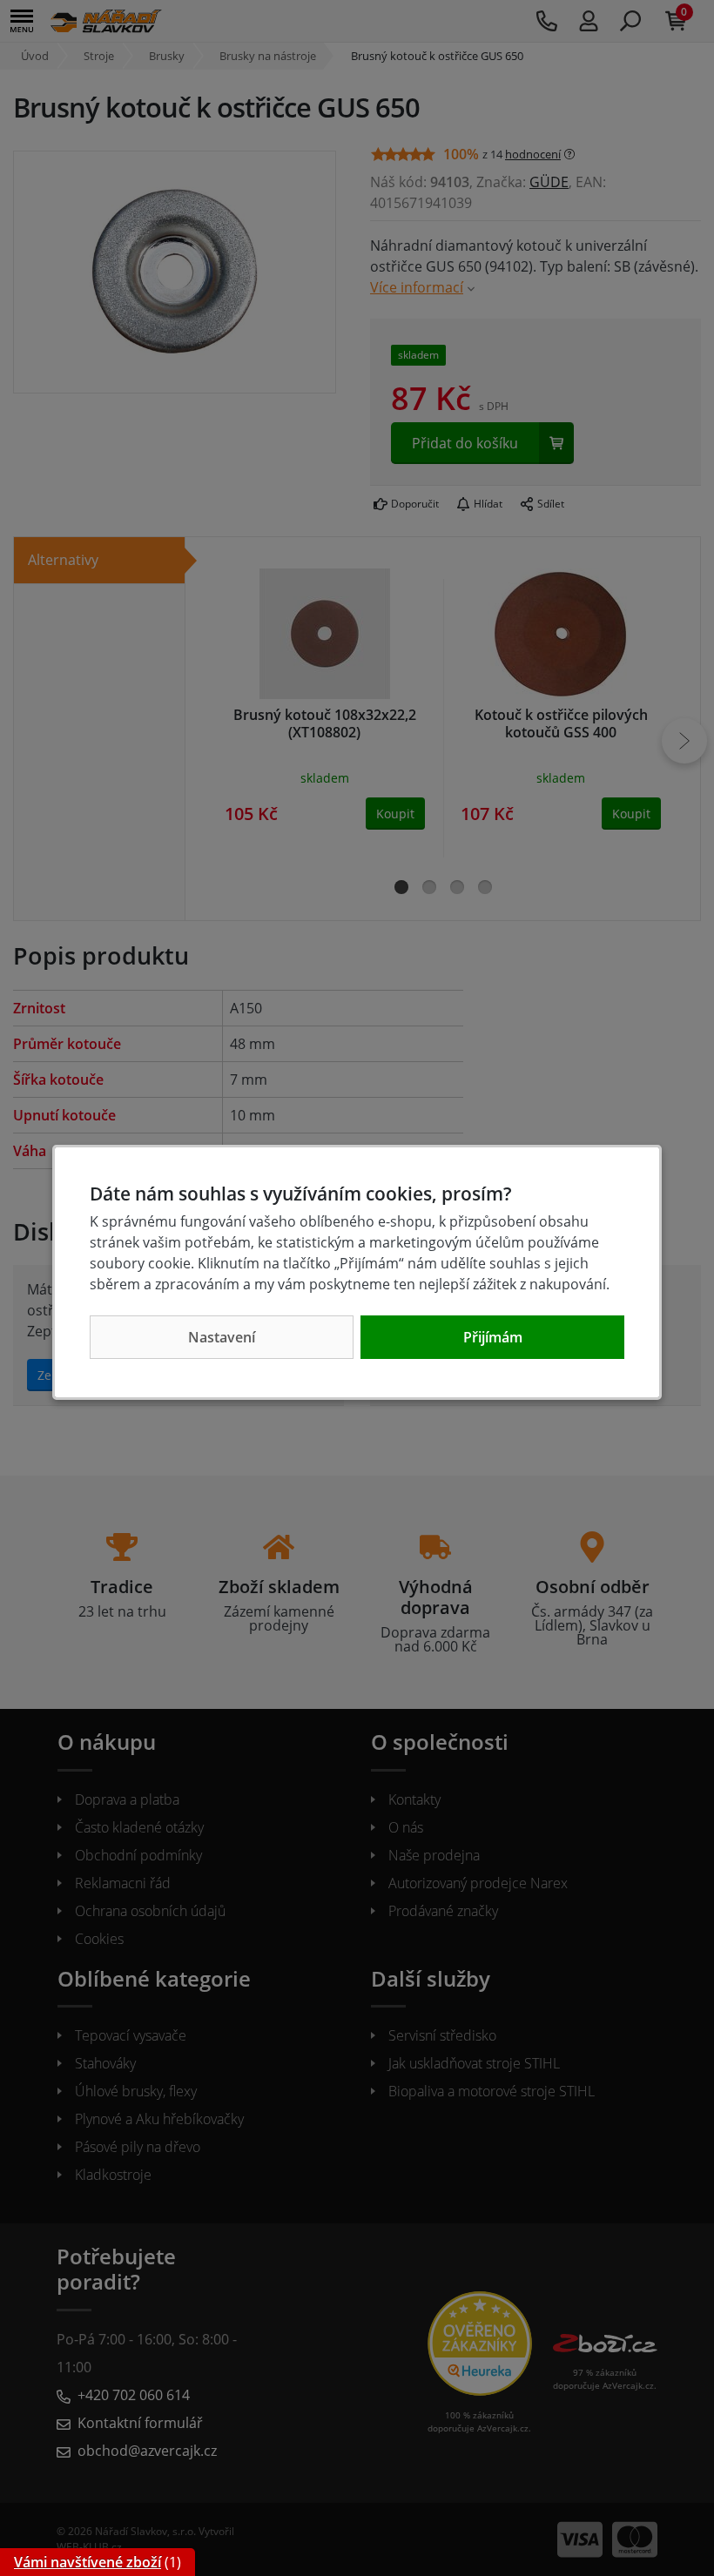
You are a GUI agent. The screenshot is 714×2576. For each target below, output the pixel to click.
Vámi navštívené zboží (88, 2562)
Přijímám (493, 1337)
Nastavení (222, 1337)
